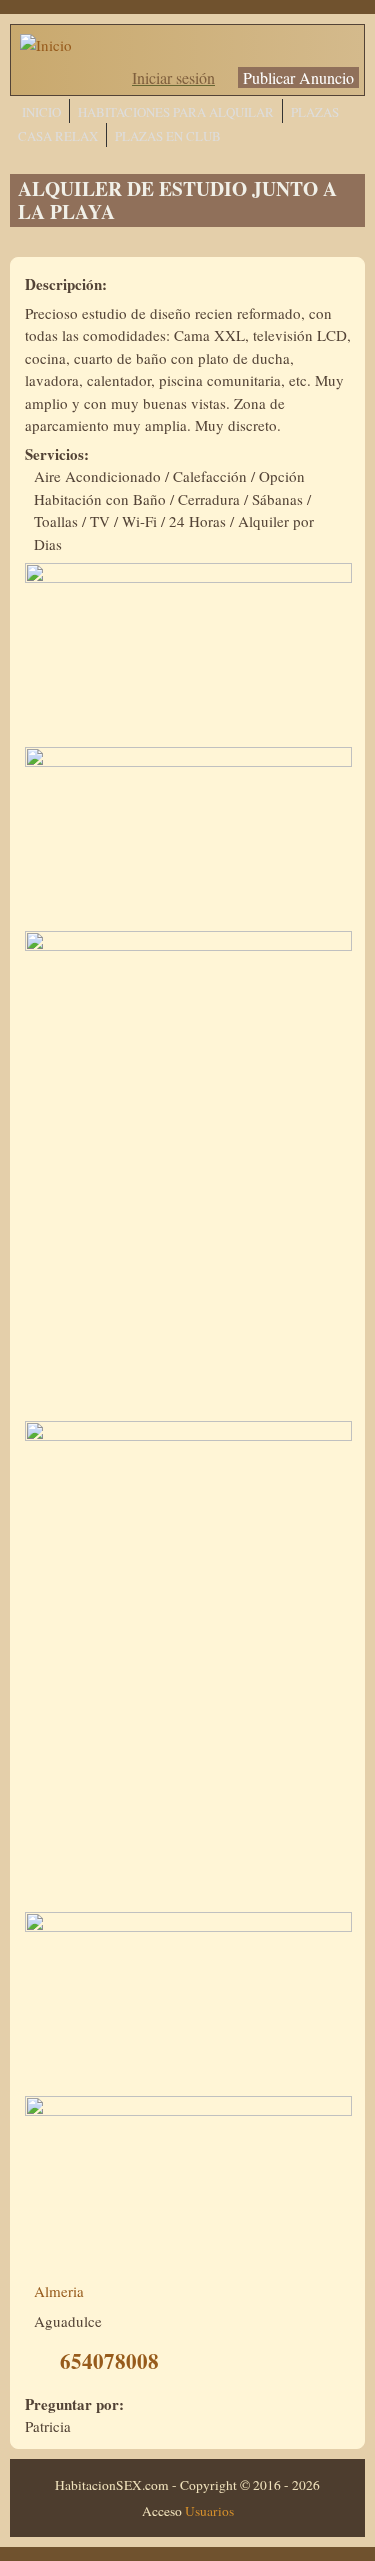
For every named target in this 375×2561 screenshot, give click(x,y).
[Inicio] (46, 45)
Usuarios (209, 2511)
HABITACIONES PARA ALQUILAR (176, 112)
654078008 (109, 2361)
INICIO (41, 112)
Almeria (59, 2291)
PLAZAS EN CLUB (168, 136)
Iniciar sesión (173, 77)
